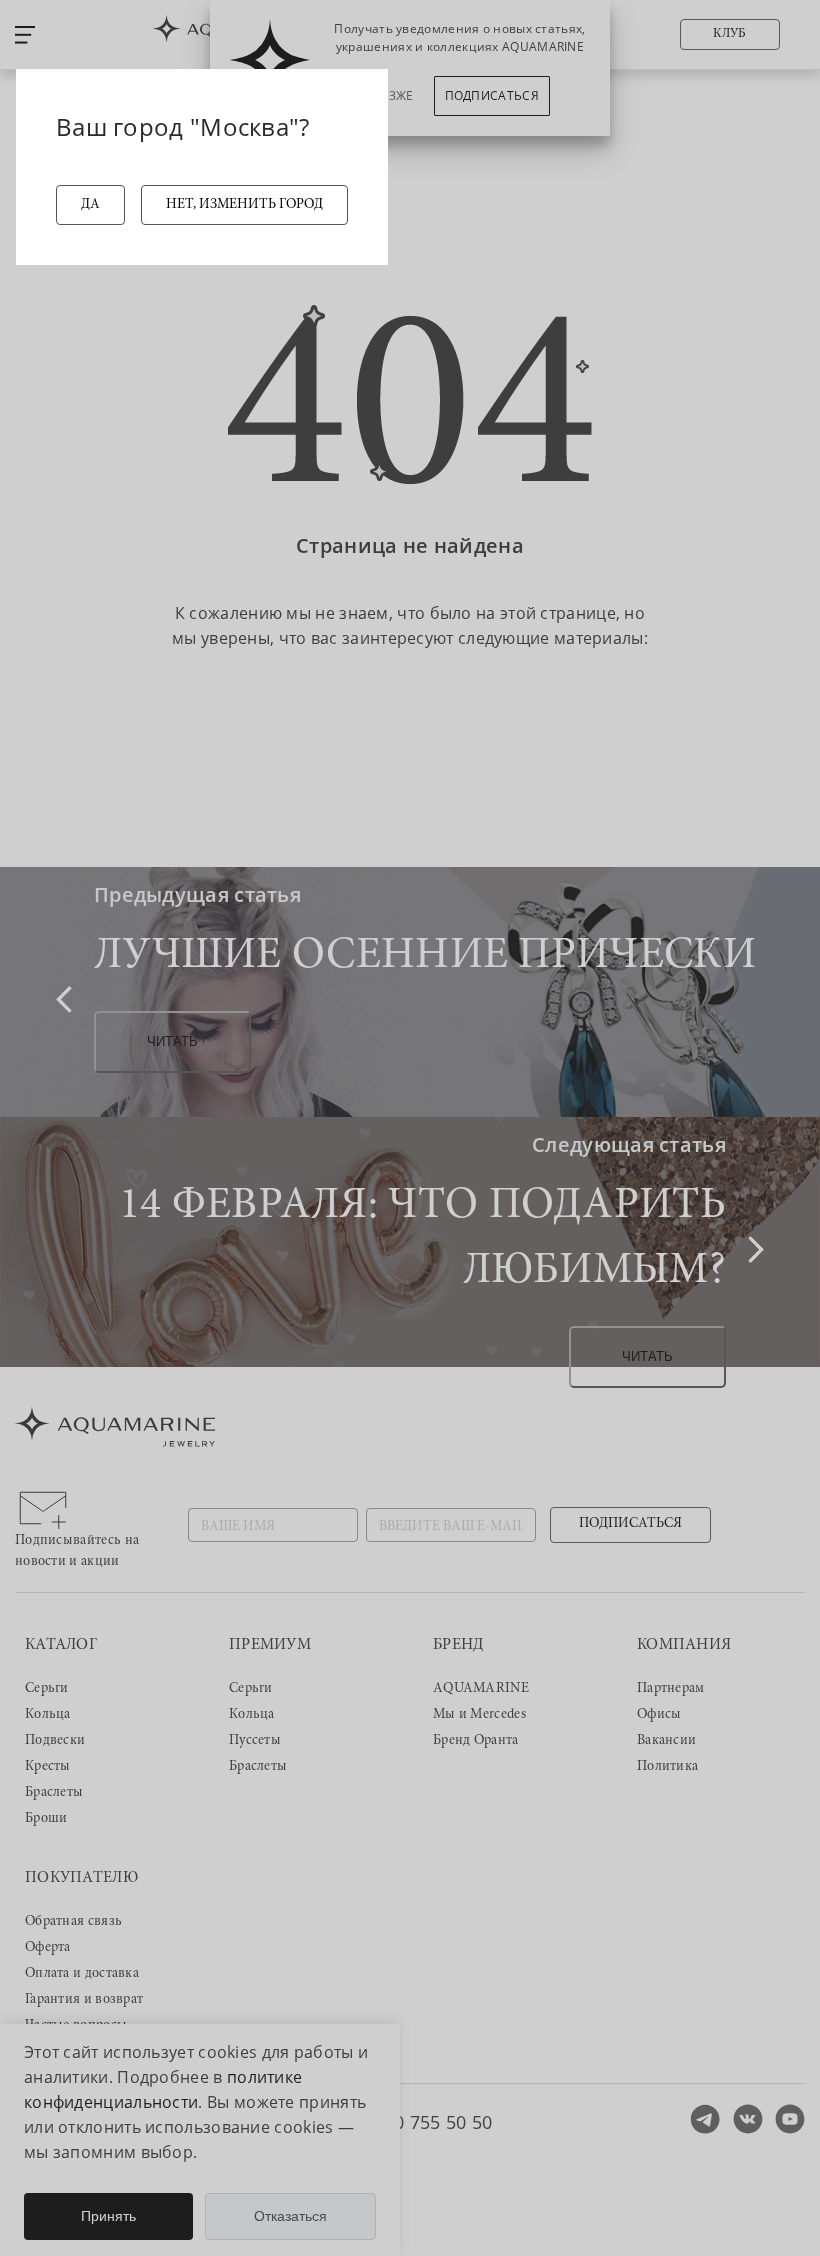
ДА (90, 205)
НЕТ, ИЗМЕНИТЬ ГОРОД (244, 205)
